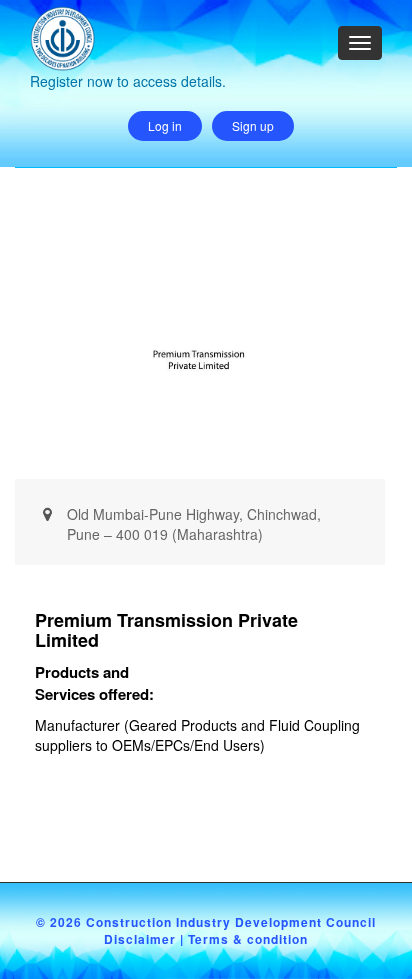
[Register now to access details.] (128, 16)
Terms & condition (248, 939)
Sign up (253, 125)
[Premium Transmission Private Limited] (199, 354)
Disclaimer (140, 939)
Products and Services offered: (94, 683)
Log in (165, 125)
